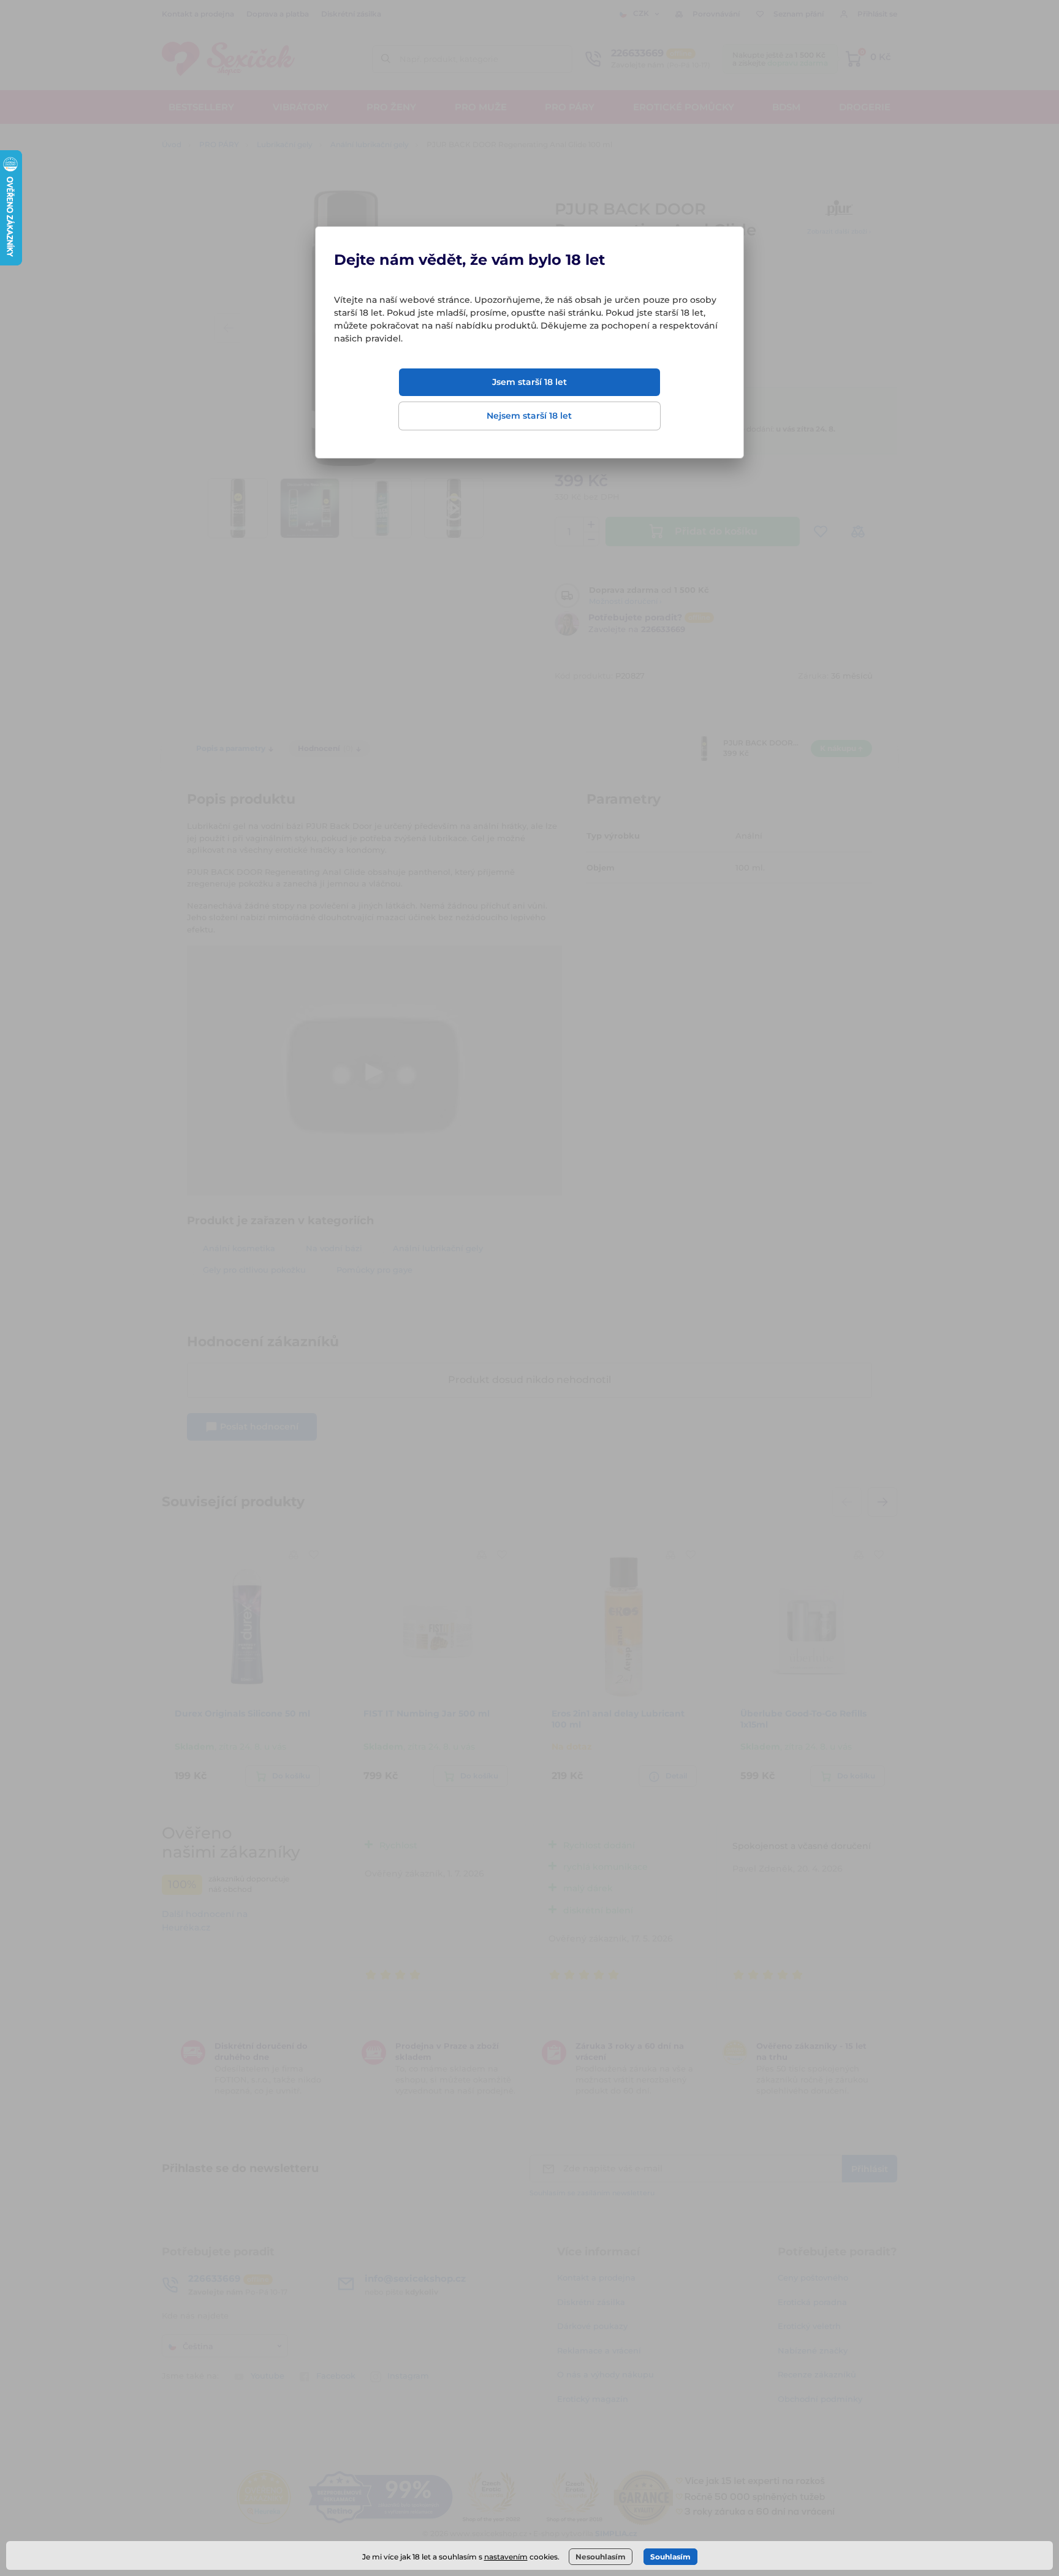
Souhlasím (670, 2557)
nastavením (506, 2557)
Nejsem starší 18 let (529, 416)
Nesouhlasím (601, 2557)
